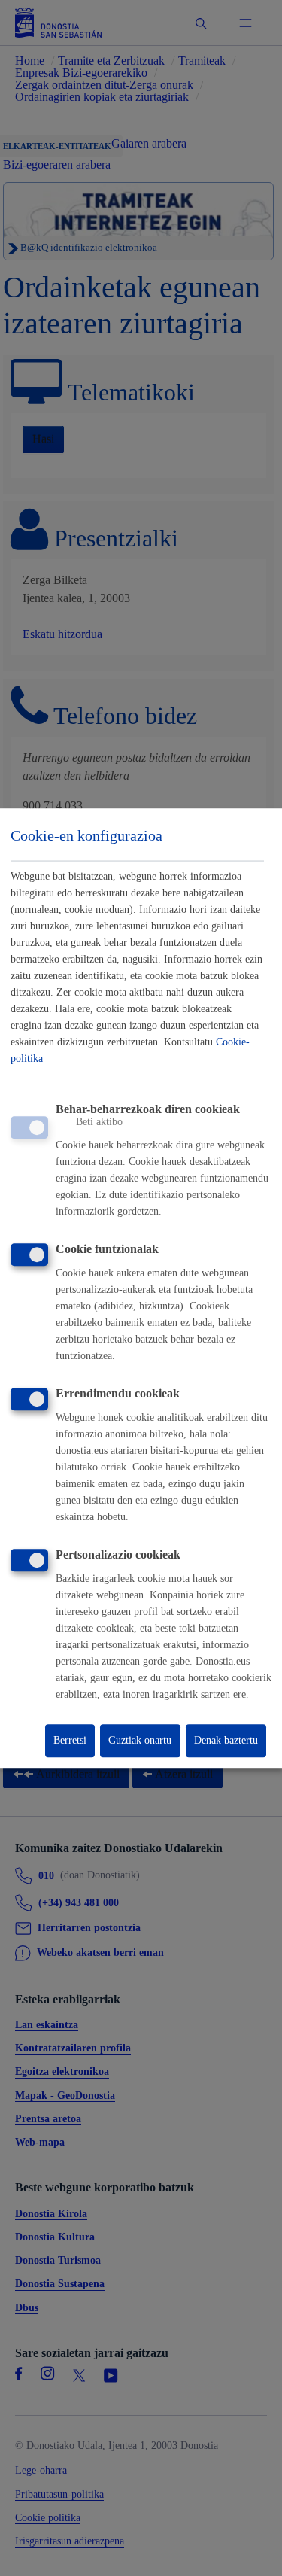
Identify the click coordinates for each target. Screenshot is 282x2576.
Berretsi (70, 1740)
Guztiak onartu (140, 1740)
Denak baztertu (226, 1740)
